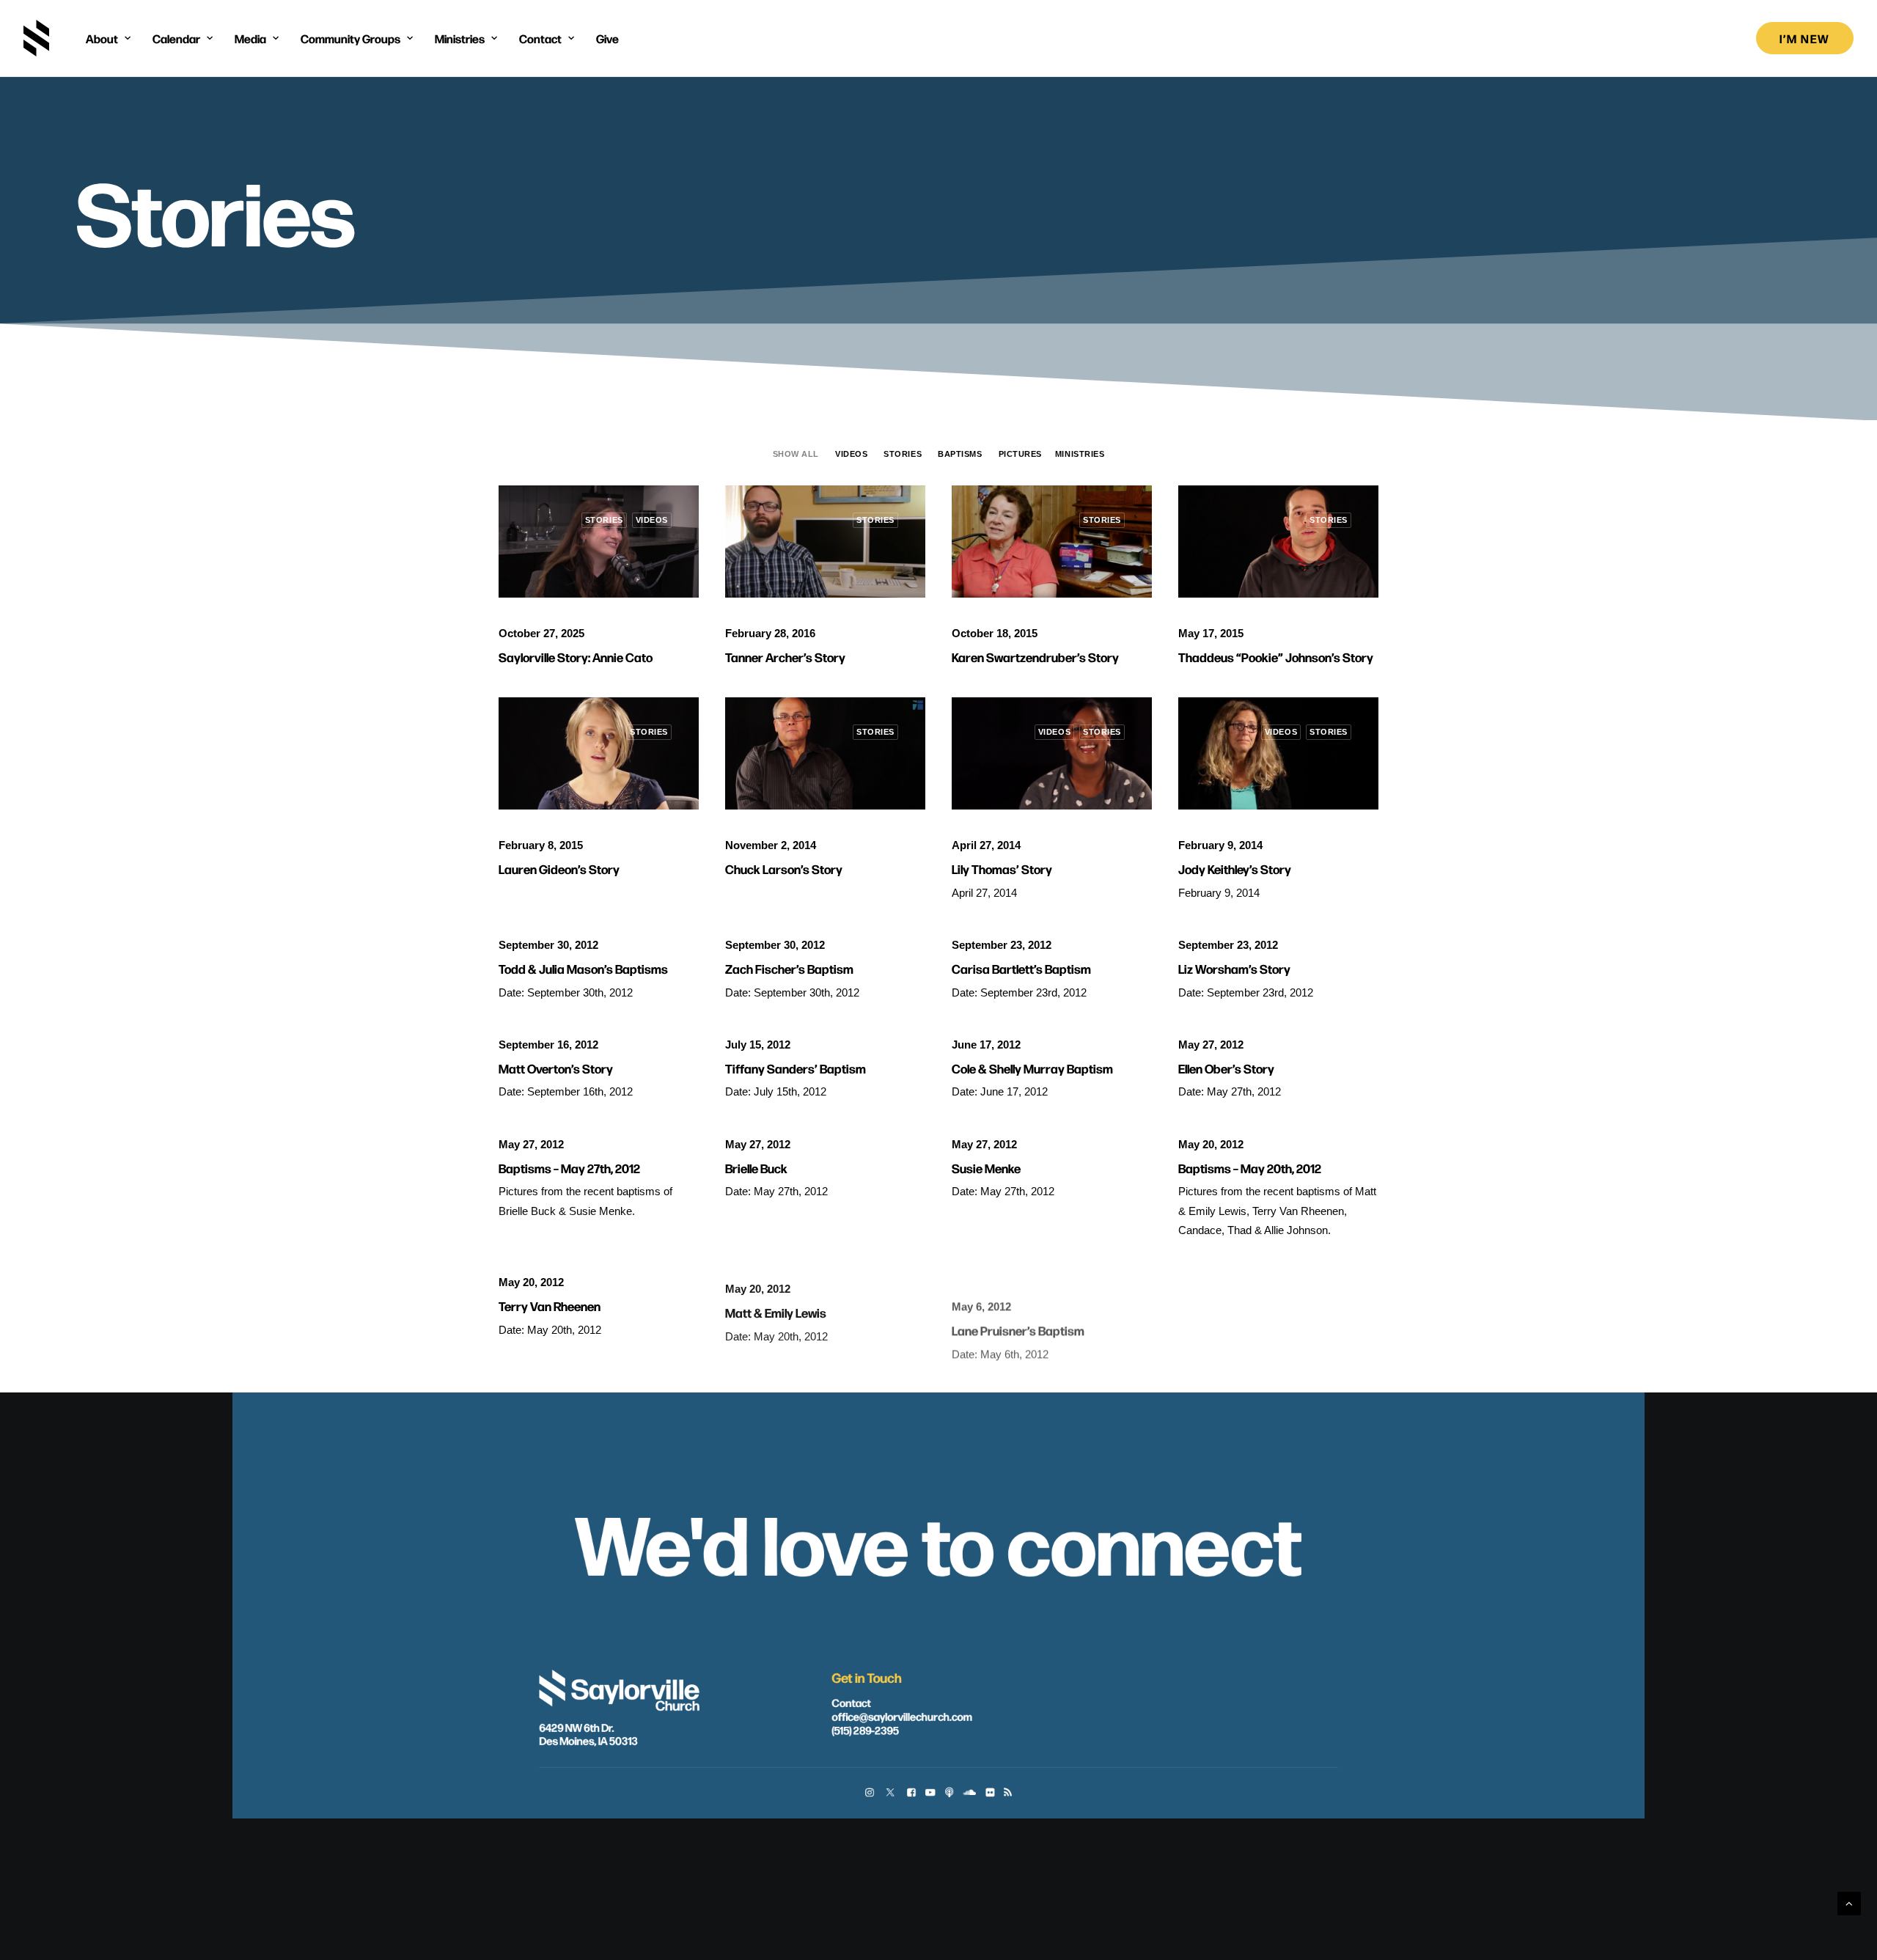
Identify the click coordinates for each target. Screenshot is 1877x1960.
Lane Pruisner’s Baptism (1018, 1306)
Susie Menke (986, 1168)
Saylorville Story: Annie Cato (576, 657)
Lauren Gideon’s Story (559, 869)
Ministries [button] (460, 38)
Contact (851, 1702)
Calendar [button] (176, 38)
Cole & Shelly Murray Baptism (1032, 1068)
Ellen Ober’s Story (1226, 1068)
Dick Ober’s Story (1226, 1306)
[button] (599, 542)
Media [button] (250, 38)
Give (607, 38)
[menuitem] (108, 38)
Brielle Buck (756, 1168)
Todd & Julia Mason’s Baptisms (583, 968)
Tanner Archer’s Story (785, 657)
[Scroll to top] (1849, 1902)
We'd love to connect (938, 1541)
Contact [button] (540, 38)
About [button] (102, 38)
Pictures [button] (1020, 454)
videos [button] (851, 454)
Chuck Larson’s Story (784, 869)
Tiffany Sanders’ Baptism (796, 1068)
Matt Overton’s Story (556, 1068)
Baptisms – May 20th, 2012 (1250, 1168)
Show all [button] (796, 454)
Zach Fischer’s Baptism (789, 968)
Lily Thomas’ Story (1002, 869)
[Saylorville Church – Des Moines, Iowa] (36, 38)
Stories (604, 520)
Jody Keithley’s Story (1235, 869)
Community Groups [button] (350, 38)
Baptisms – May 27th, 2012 (569, 1168)
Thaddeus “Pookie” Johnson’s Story (1276, 657)
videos (652, 520)
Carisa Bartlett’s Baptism (1021, 968)
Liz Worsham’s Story (1234, 968)
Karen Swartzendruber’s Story (1035, 657)
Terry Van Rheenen (550, 1306)
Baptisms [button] (960, 454)
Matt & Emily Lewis (776, 1306)
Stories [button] (903, 454)
